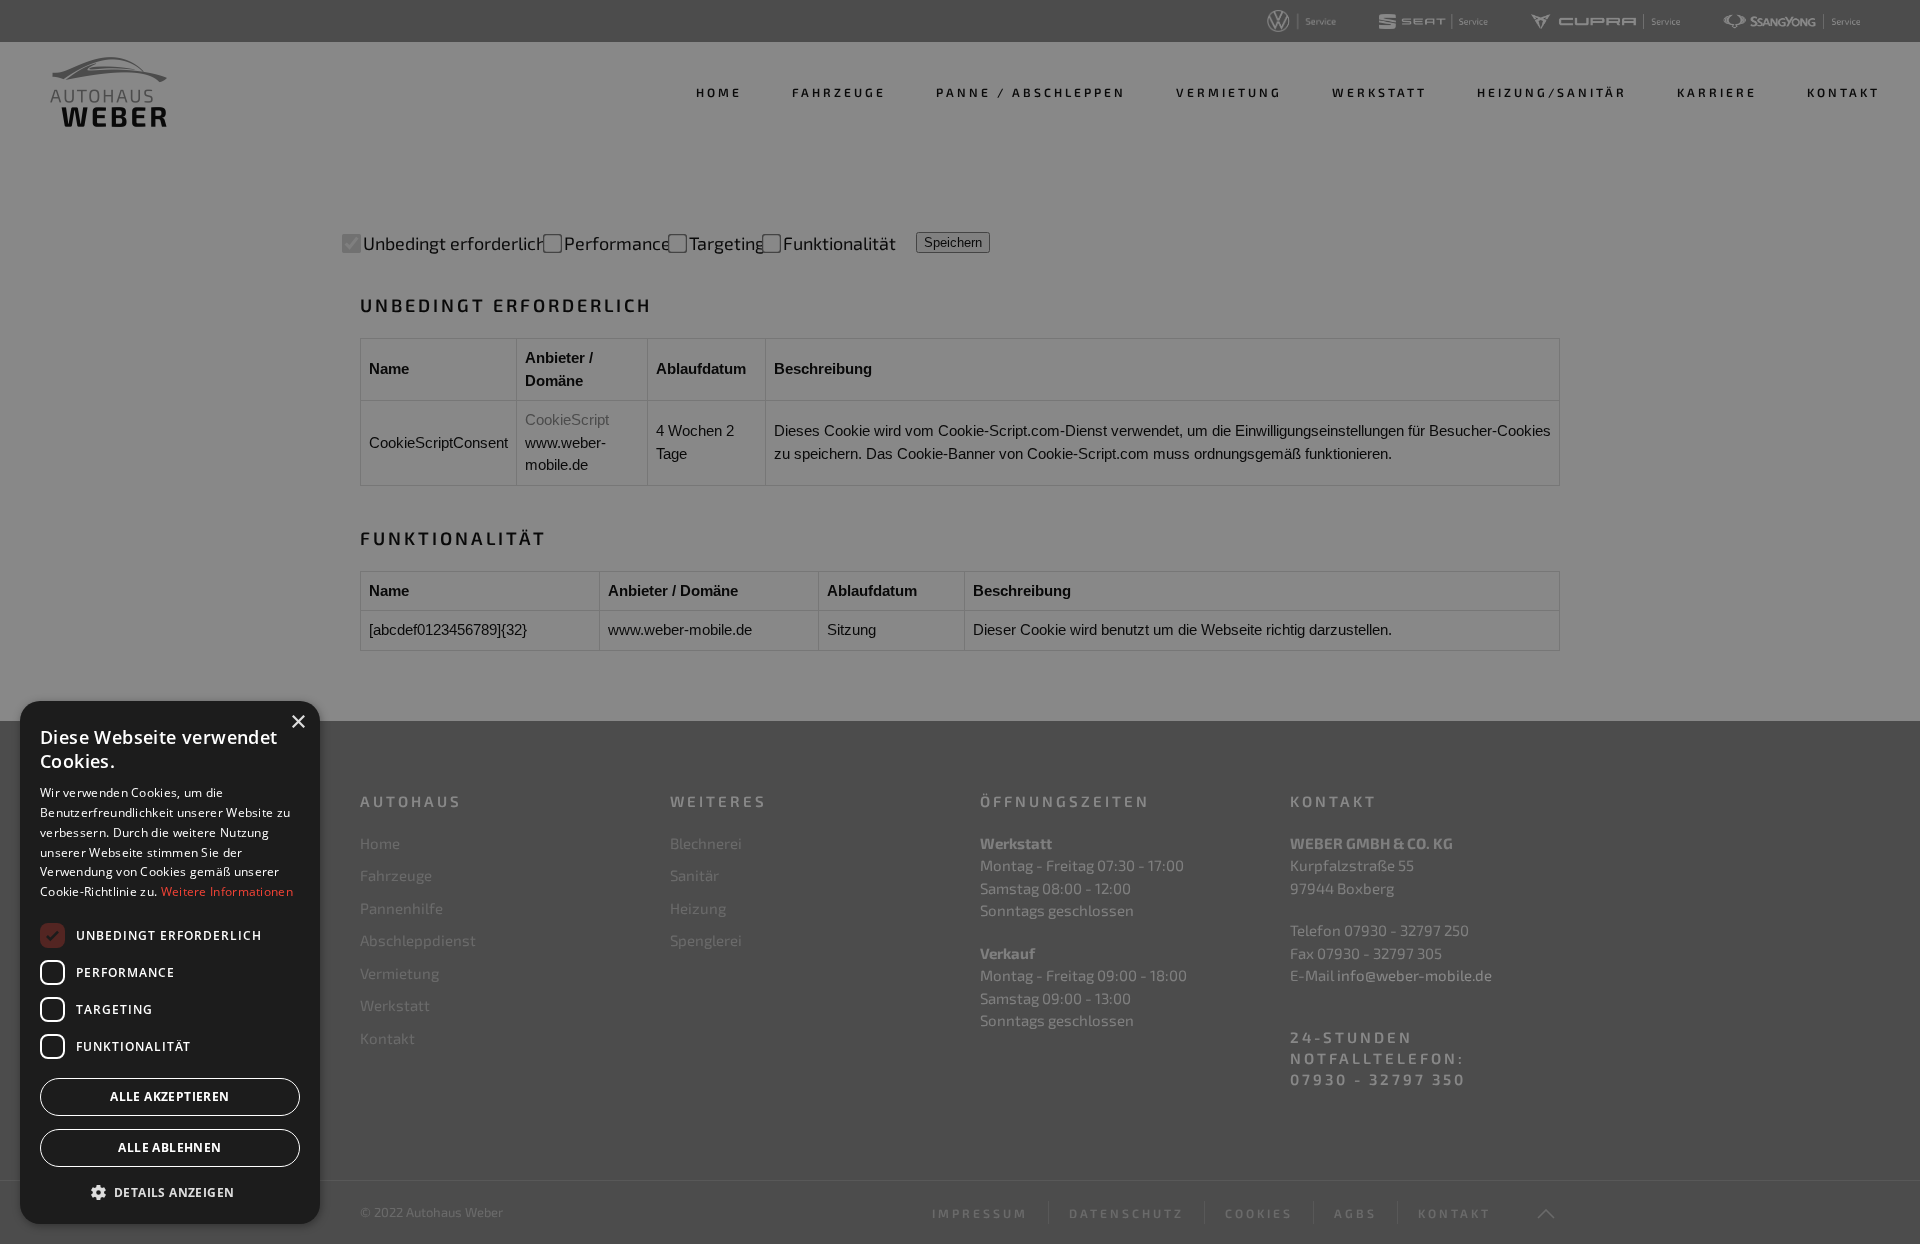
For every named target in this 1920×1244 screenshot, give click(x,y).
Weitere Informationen (227, 891)
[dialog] (170, 962)
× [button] (297, 722)
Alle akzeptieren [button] (169, 1096)
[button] (170, 1192)
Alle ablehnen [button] (169, 1147)
